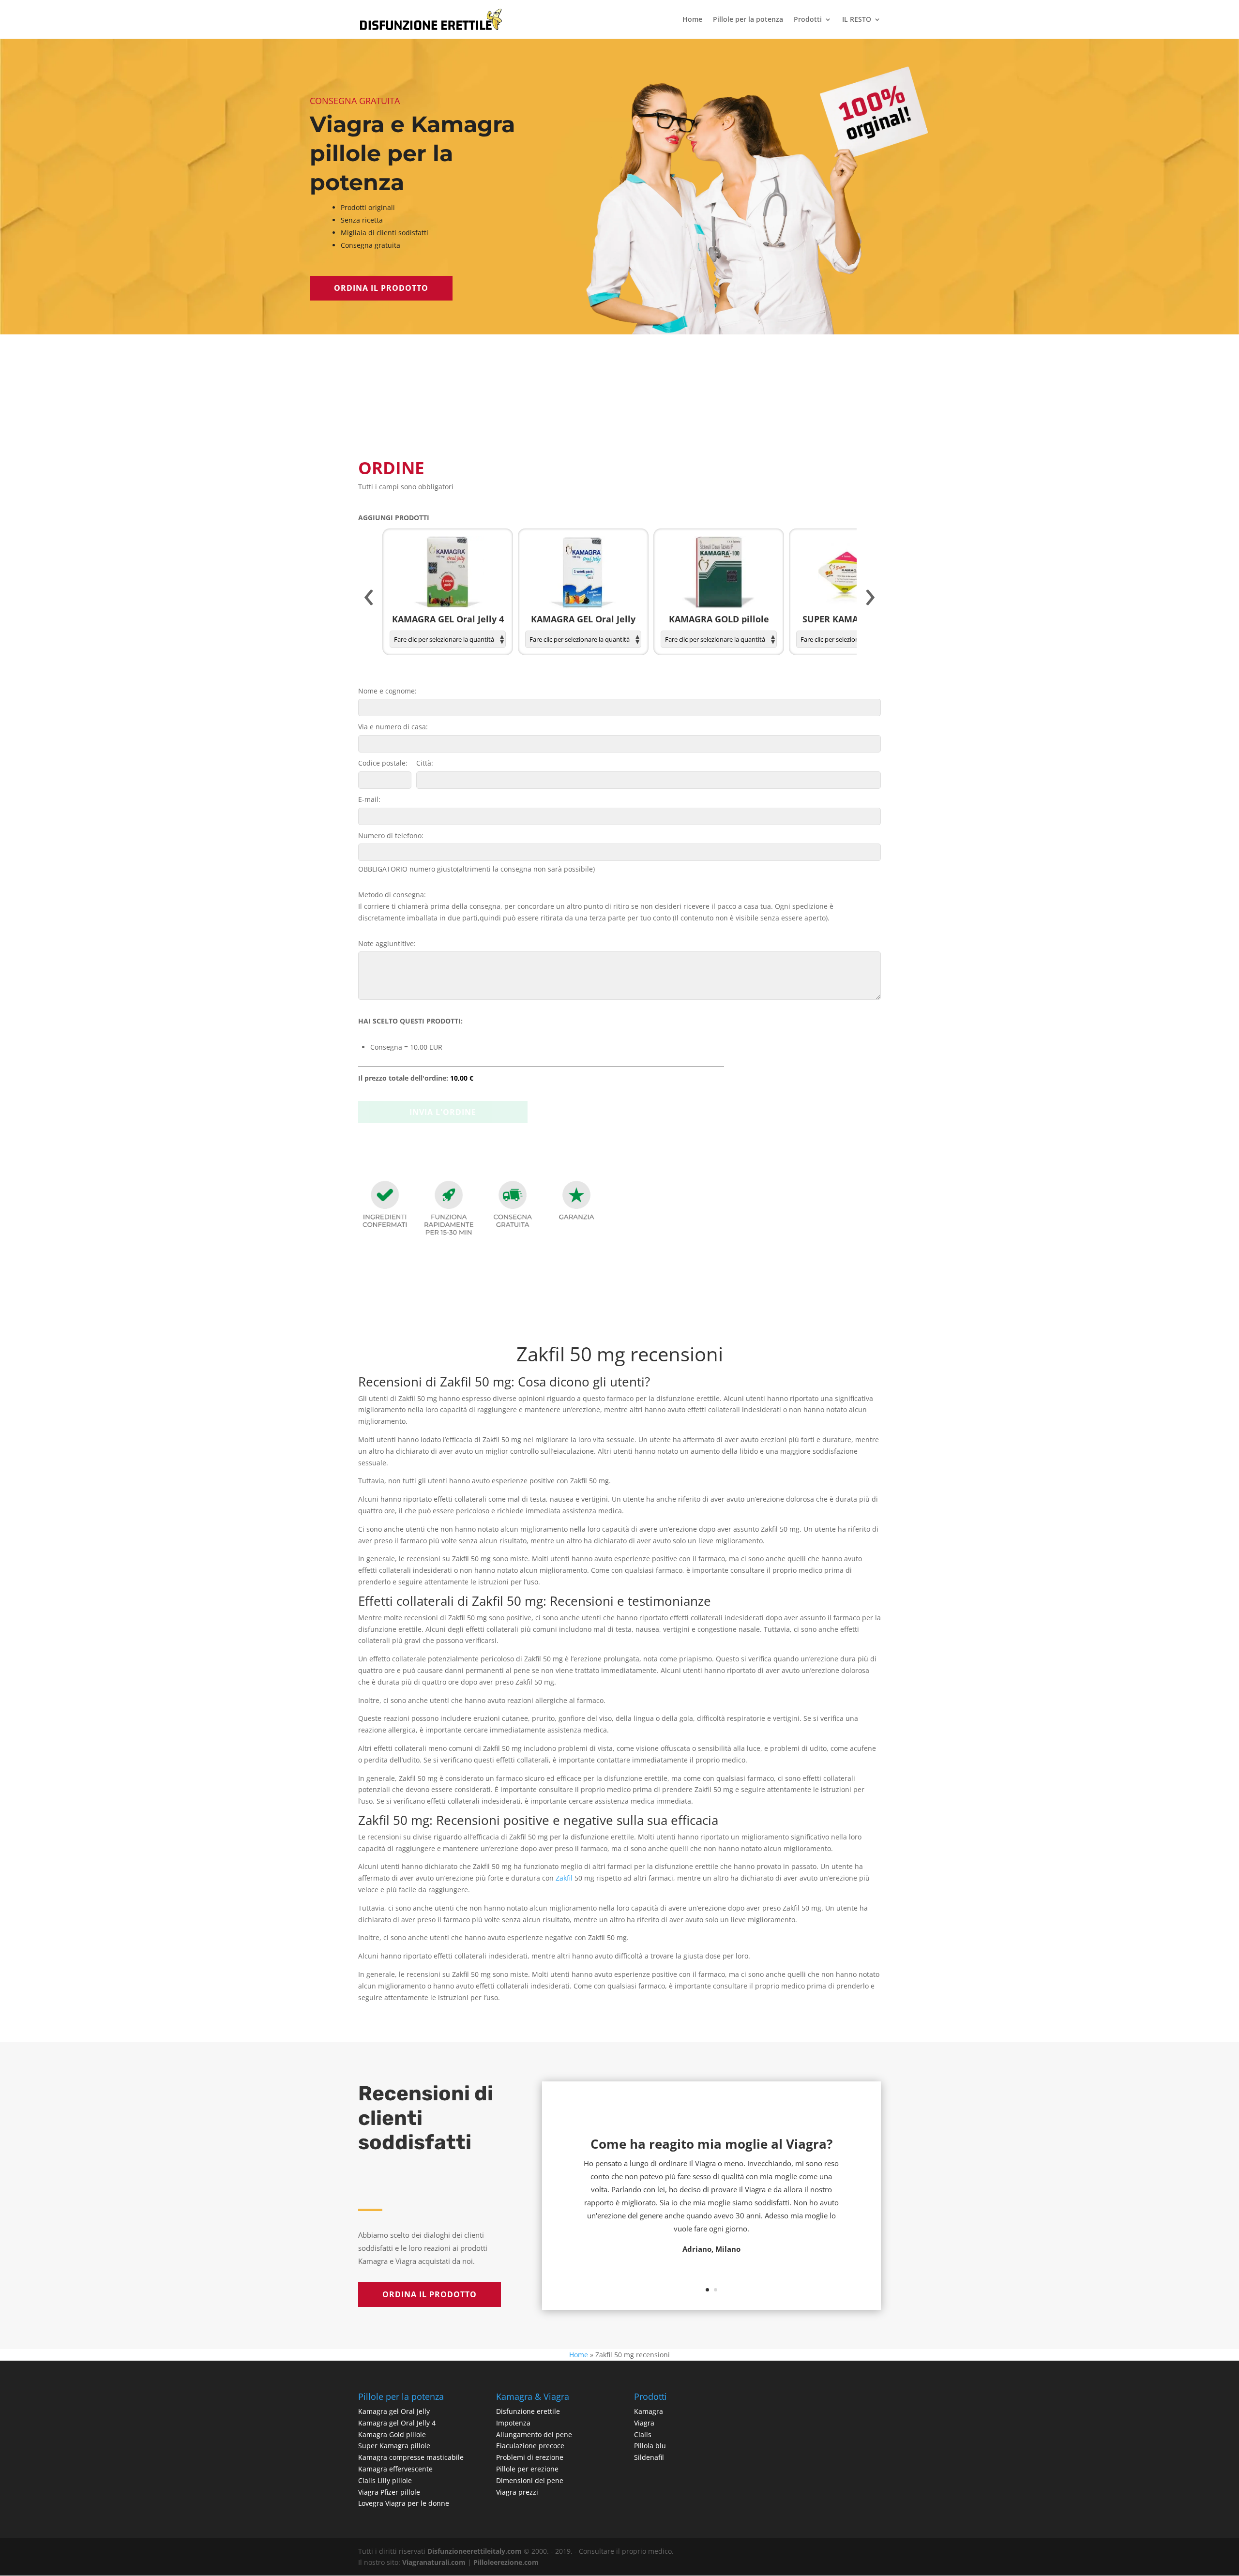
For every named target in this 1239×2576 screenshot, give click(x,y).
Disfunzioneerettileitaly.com (475, 2551)
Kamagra (649, 2411)
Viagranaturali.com (434, 2562)
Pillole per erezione (527, 2469)
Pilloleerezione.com (506, 2562)
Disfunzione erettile (528, 2411)
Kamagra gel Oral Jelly (394, 2411)
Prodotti (808, 20)
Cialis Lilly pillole (385, 2480)
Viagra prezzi (517, 2492)
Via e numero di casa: (393, 727)
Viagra (644, 2423)
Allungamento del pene (534, 2434)
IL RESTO (857, 20)
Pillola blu (650, 2446)
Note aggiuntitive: (387, 943)
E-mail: (369, 799)
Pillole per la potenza (748, 20)
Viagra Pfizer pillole (389, 2492)
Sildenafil (649, 2457)
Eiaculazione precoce (530, 2446)
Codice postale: (383, 763)
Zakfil (564, 1878)
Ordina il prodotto (381, 288)
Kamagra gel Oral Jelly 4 (397, 2423)
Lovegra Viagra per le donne (404, 2503)
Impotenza (513, 2423)
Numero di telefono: (391, 836)
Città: (425, 763)
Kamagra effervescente (395, 2469)
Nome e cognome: (387, 691)
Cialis (643, 2434)
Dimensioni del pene (530, 2480)
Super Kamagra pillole (394, 2446)
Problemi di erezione (530, 2457)
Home (692, 20)
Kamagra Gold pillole (392, 2434)
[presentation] (369, 598)
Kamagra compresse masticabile (411, 2457)
